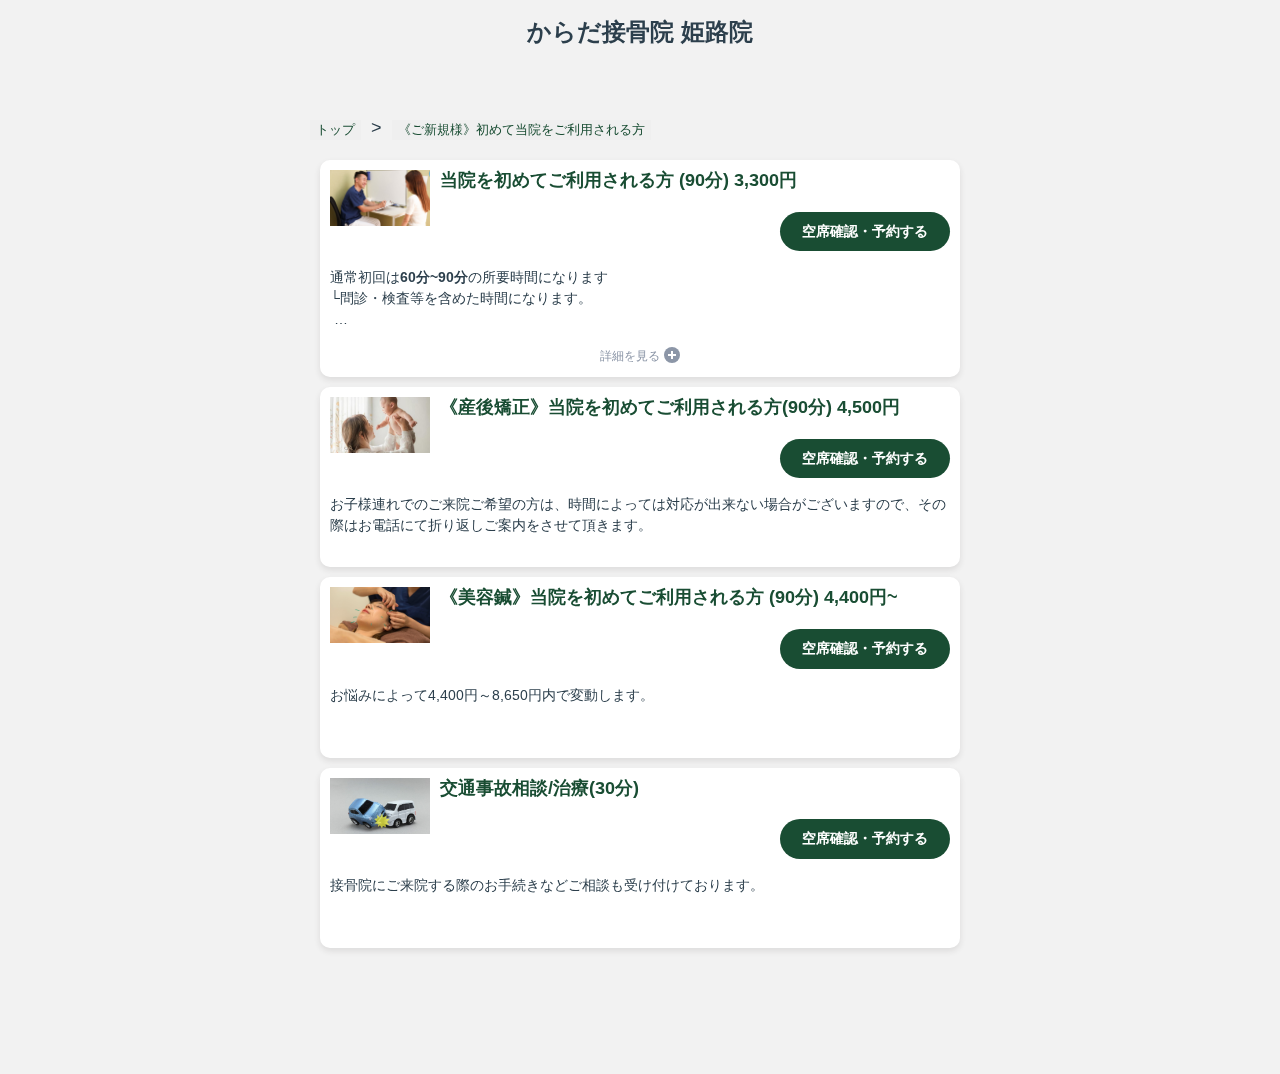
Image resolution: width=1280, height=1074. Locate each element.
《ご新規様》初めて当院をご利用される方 (521, 129)
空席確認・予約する (865, 231)
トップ (335, 129)
